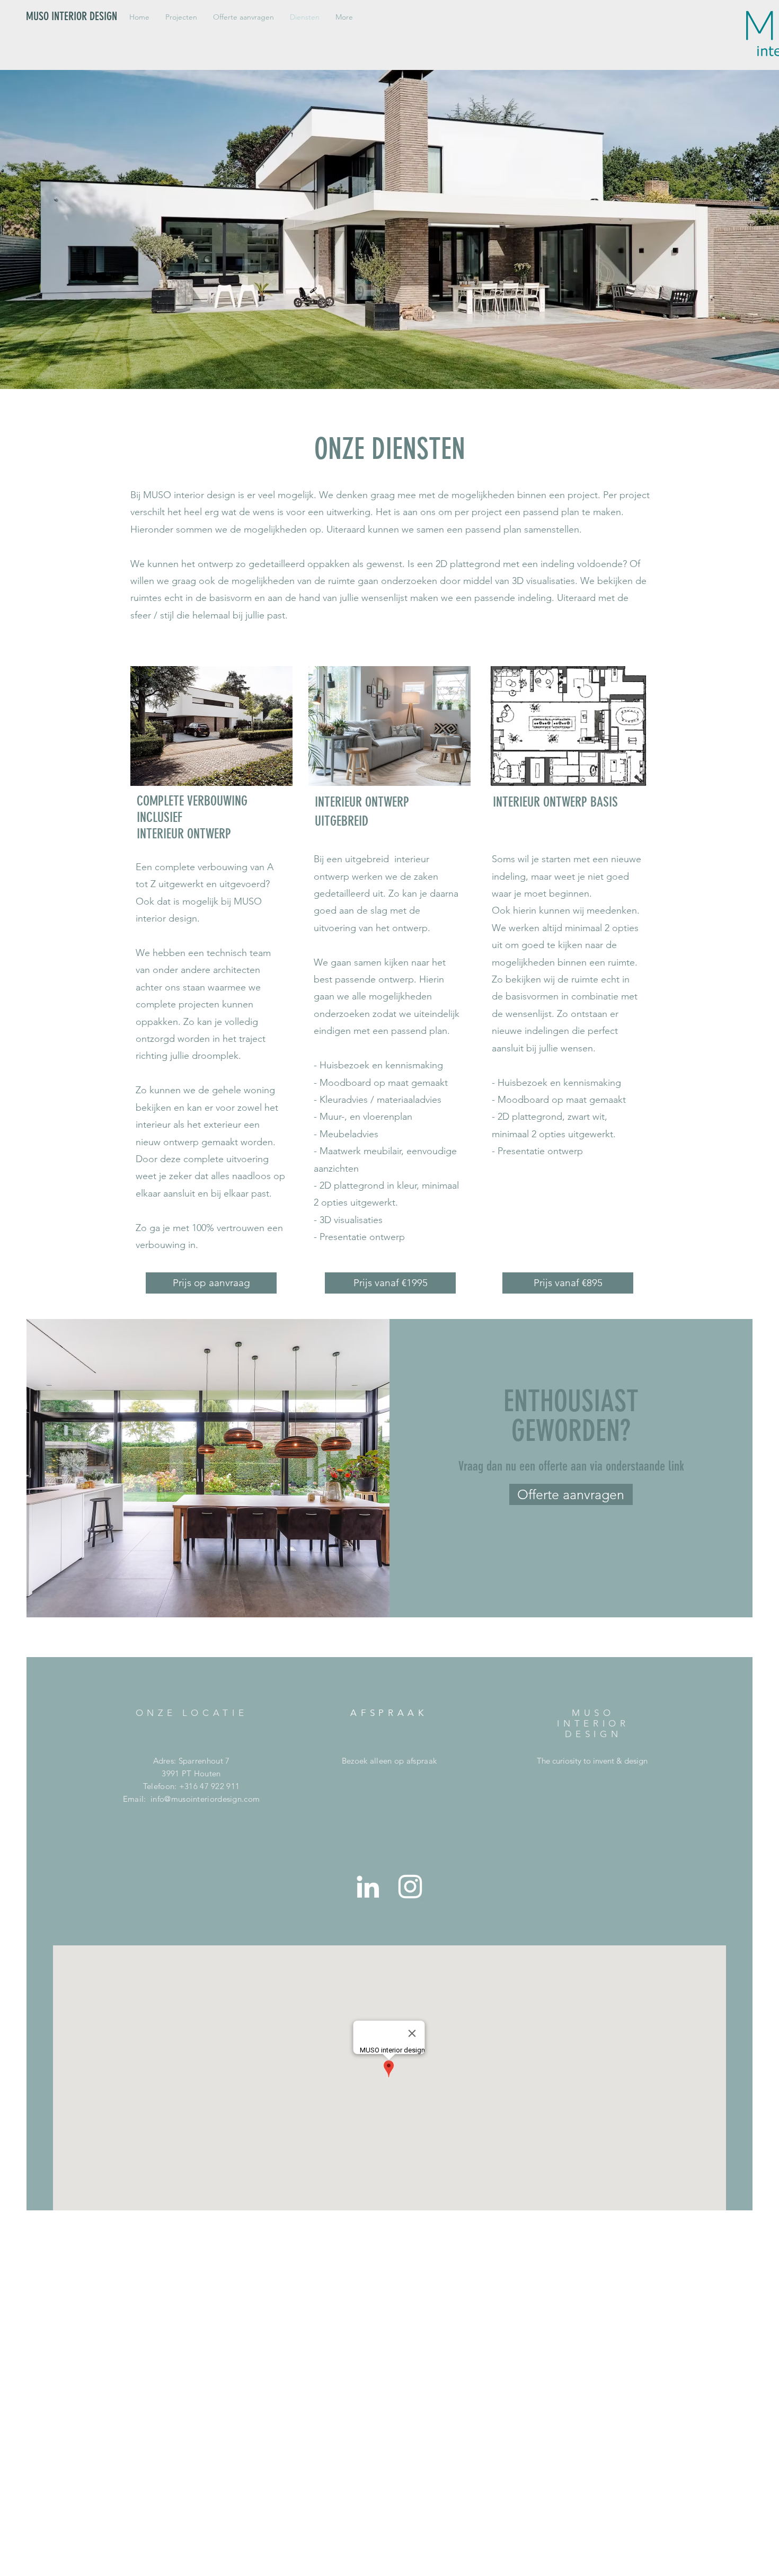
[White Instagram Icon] (410, 1887)
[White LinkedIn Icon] (368, 1887)
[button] (181, 17)
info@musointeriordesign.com (205, 1799)
